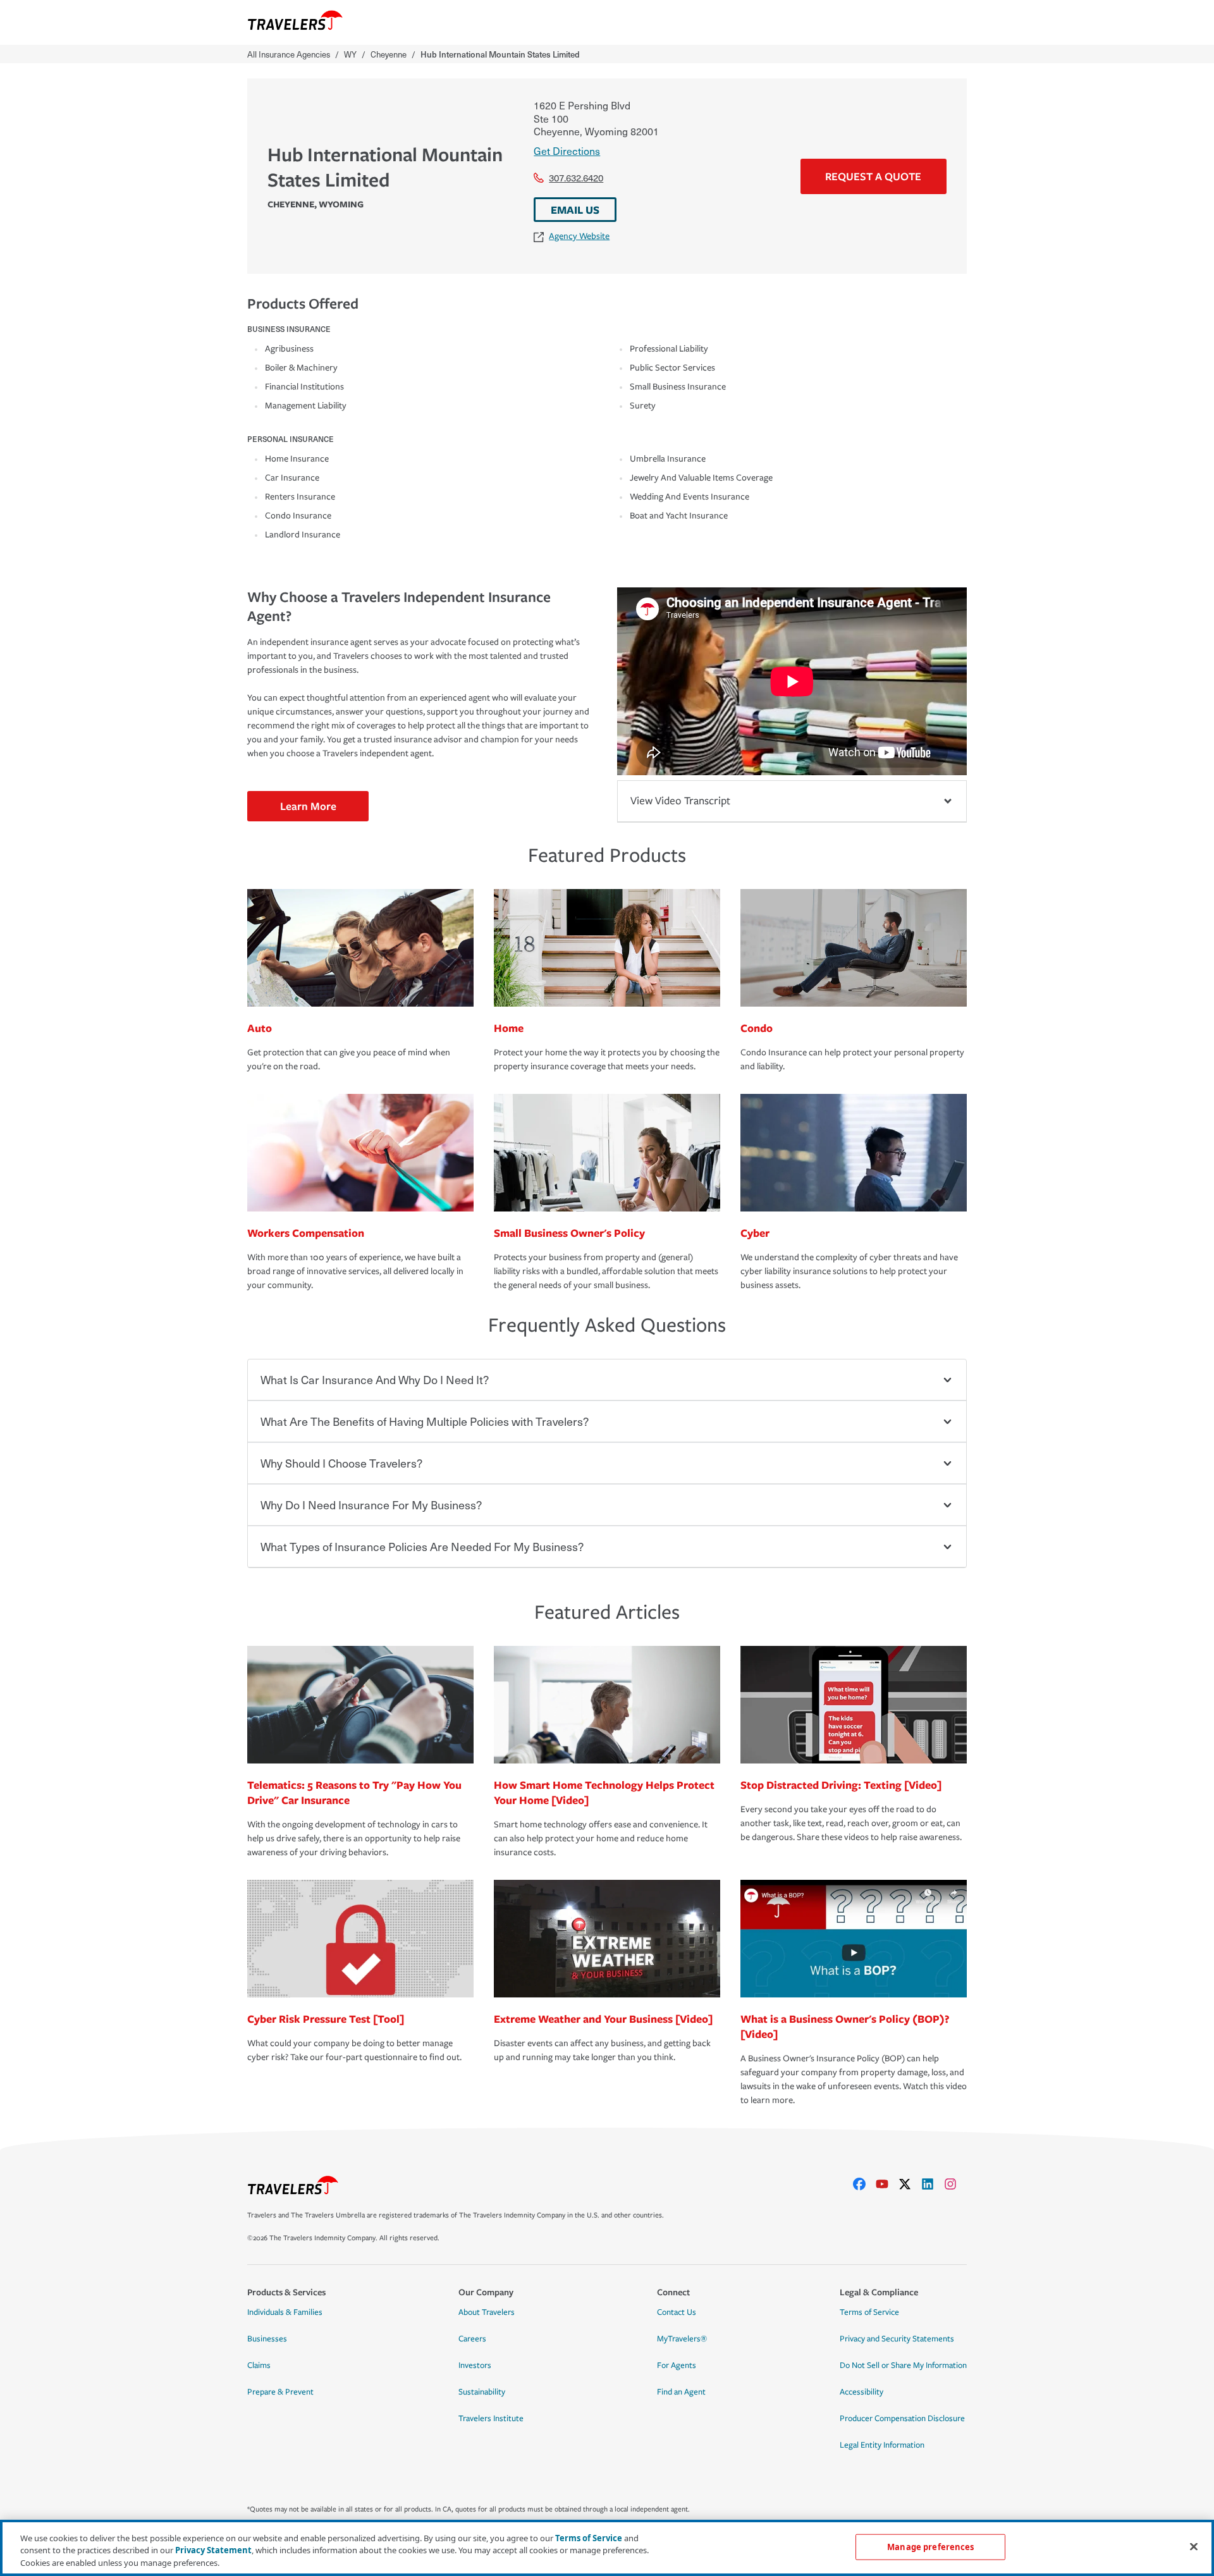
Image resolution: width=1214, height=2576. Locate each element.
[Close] (1194, 2546)
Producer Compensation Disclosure (902, 2419)
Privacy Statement (213, 2551)
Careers (472, 2339)
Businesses (267, 2339)
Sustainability (482, 2392)
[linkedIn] (933, 2184)
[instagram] (955, 2184)
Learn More (308, 806)
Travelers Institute (491, 2419)
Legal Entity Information (882, 2445)
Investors (475, 2365)
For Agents (677, 2365)
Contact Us (677, 2312)
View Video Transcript (680, 801)
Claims (259, 2365)
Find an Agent (681, 2392)
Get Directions (567, 150)
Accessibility (861, 2392)
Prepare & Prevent (280, 2392)
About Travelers (487, 2312)
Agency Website (579, 236)
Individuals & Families (285, 2312)
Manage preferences (930, 2546)
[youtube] (887, 2184)
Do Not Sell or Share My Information (903, 2365)
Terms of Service (869, 2312)
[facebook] (864, 2184)
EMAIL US (575, 210)
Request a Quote (873, 176)
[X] (910, 2184)
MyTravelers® (682, 2339)
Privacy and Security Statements (897, 2339)
